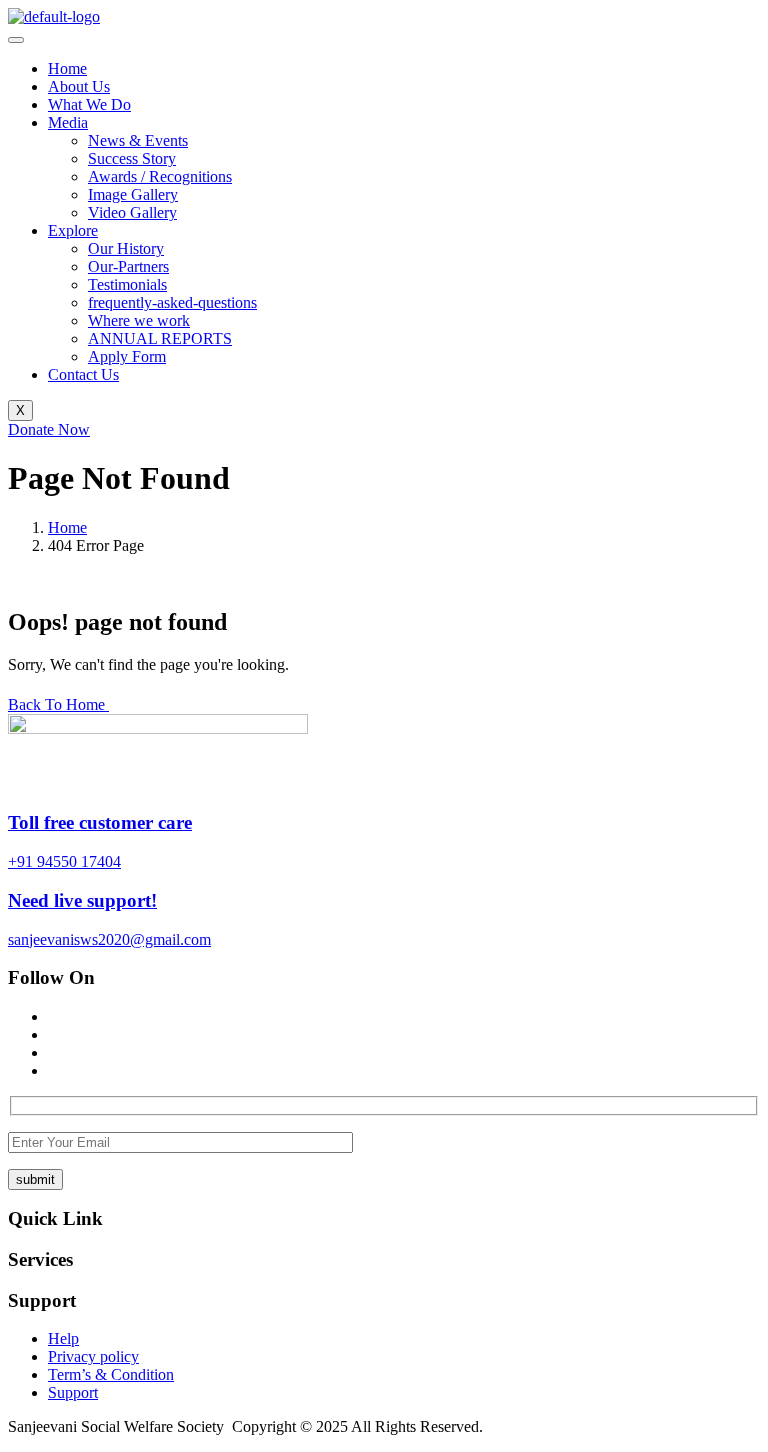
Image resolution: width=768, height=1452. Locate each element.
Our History (126, 248)
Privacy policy (93, 1356)
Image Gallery (133, 194)
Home (67, 68)
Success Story (132, 158)
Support (73, 1392)
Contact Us (83, 374)
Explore (73, 230)
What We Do (89, 104)
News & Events (138, 140)
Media (68, 122)
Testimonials (127, 284)
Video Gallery (132, 212)
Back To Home (58, 704)
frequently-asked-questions (172, 302)
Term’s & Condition (111, 1374)
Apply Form (127, 356)
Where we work (139, 320)
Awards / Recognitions (160, 176)
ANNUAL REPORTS (160, 338)
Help (63, 1338)
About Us (79, 86)
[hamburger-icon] (16, 40)
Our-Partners (128, 266)
